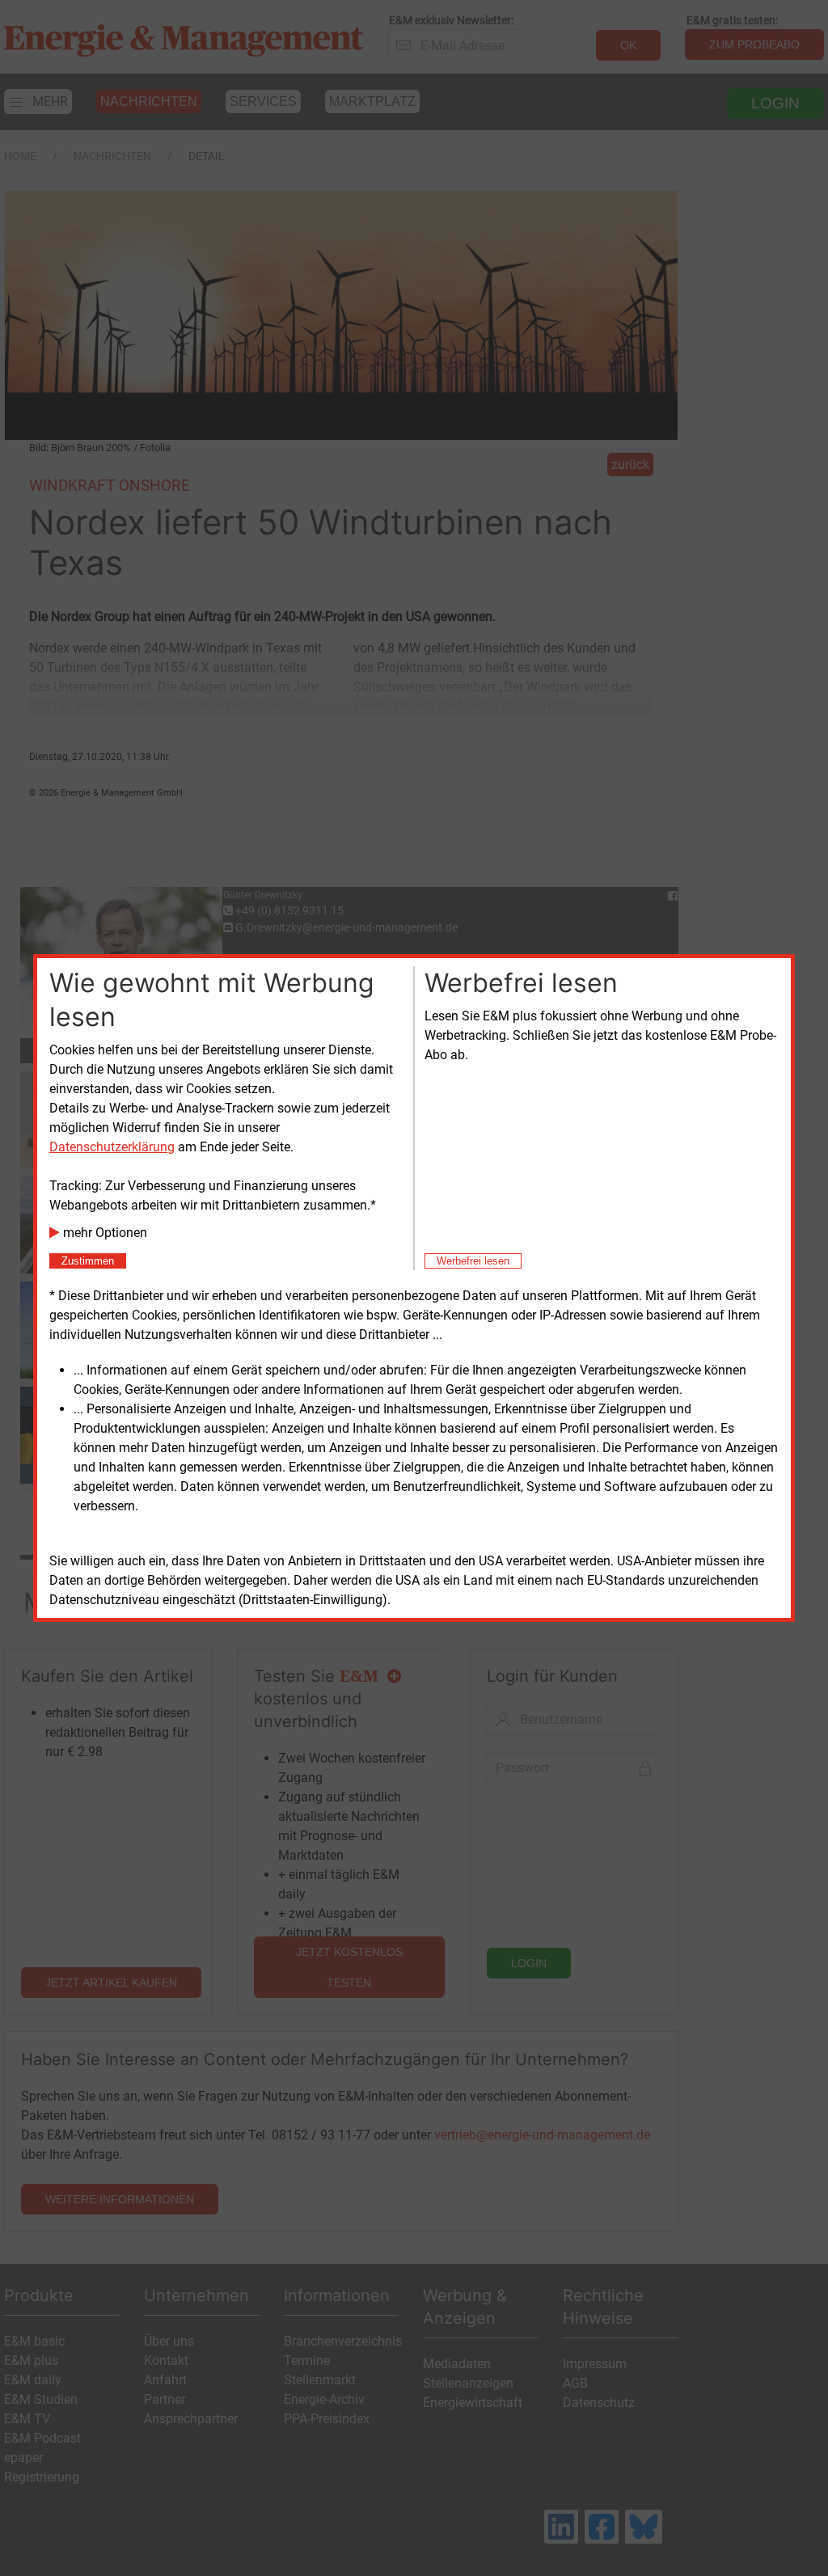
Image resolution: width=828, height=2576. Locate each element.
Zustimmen (88, 1261)
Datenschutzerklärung (112, 1147)
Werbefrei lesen (473, 1261)
